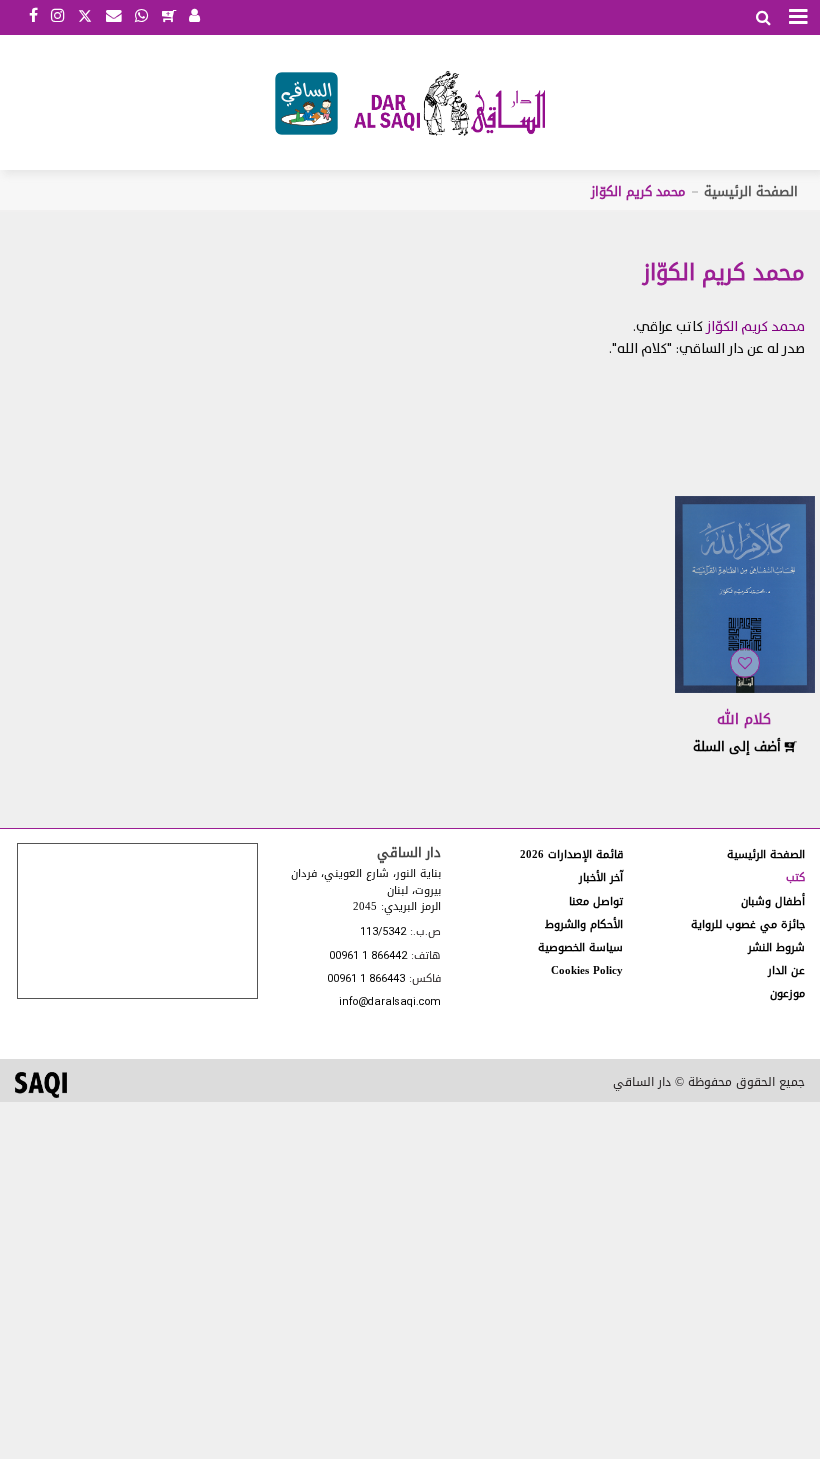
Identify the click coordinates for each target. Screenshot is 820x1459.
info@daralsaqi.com (390, 1002)
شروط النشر (776, 947)
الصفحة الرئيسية (751, 191)
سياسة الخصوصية (580, 947)
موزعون (787, 993)
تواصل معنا (596, 901)
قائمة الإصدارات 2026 (571, 854)
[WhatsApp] (141, 17)
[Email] (114, 17)
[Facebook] (33, 17)
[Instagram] (57, 17)
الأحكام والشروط (584, 924)
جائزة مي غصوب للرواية (748, 924)
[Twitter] (85, 14)
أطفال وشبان (773, 901)
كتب (795, 877)
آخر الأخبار (601, 877)
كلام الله (744, 719)
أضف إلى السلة (739, 746)
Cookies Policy (587, 970)
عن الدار (786, 970)
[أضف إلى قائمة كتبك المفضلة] (745, 664)
